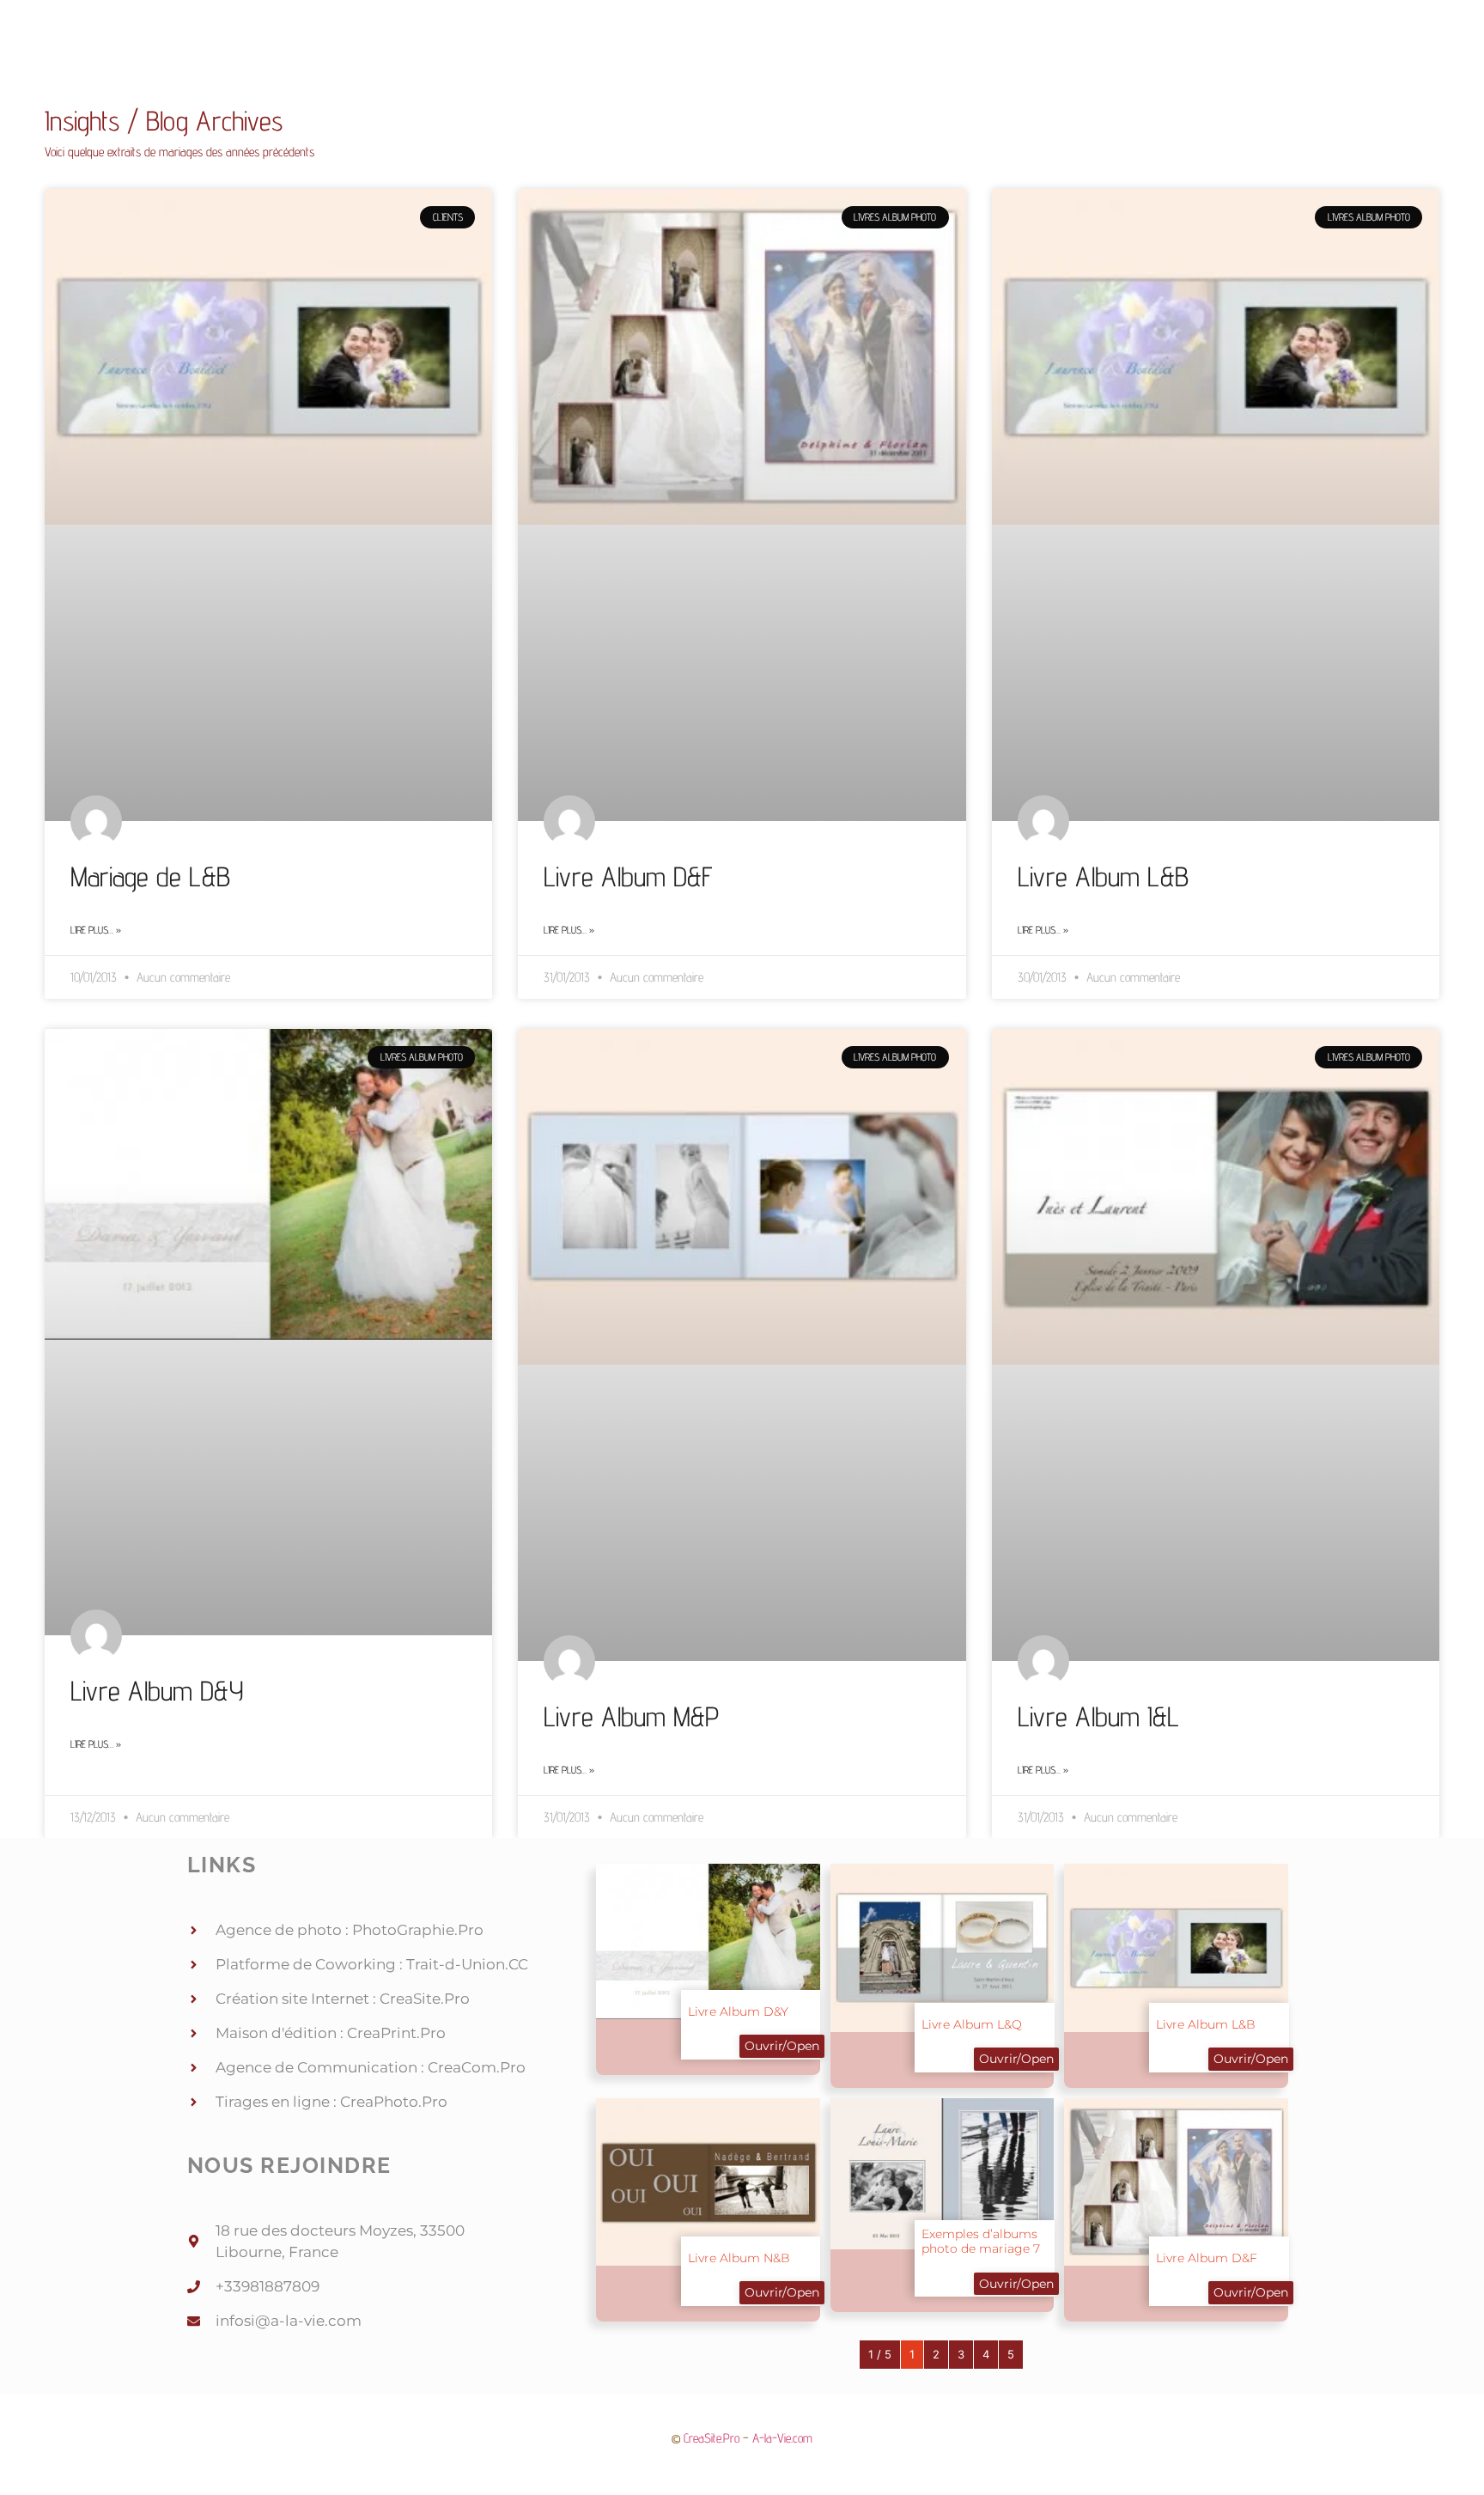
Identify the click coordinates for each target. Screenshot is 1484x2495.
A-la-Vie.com (782, 2438)
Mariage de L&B (150, 876)
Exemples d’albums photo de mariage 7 (981, 2241)
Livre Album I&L (1098, 1716)
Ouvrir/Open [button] (782, 2046)
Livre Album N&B (739, 2258)
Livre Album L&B (1103, 876)
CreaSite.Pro (712, 2438)
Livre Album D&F (628, 876)
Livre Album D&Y (157, 1690)
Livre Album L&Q (972, 2024)
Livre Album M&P (631, 1716)
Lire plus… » (96, 930)
